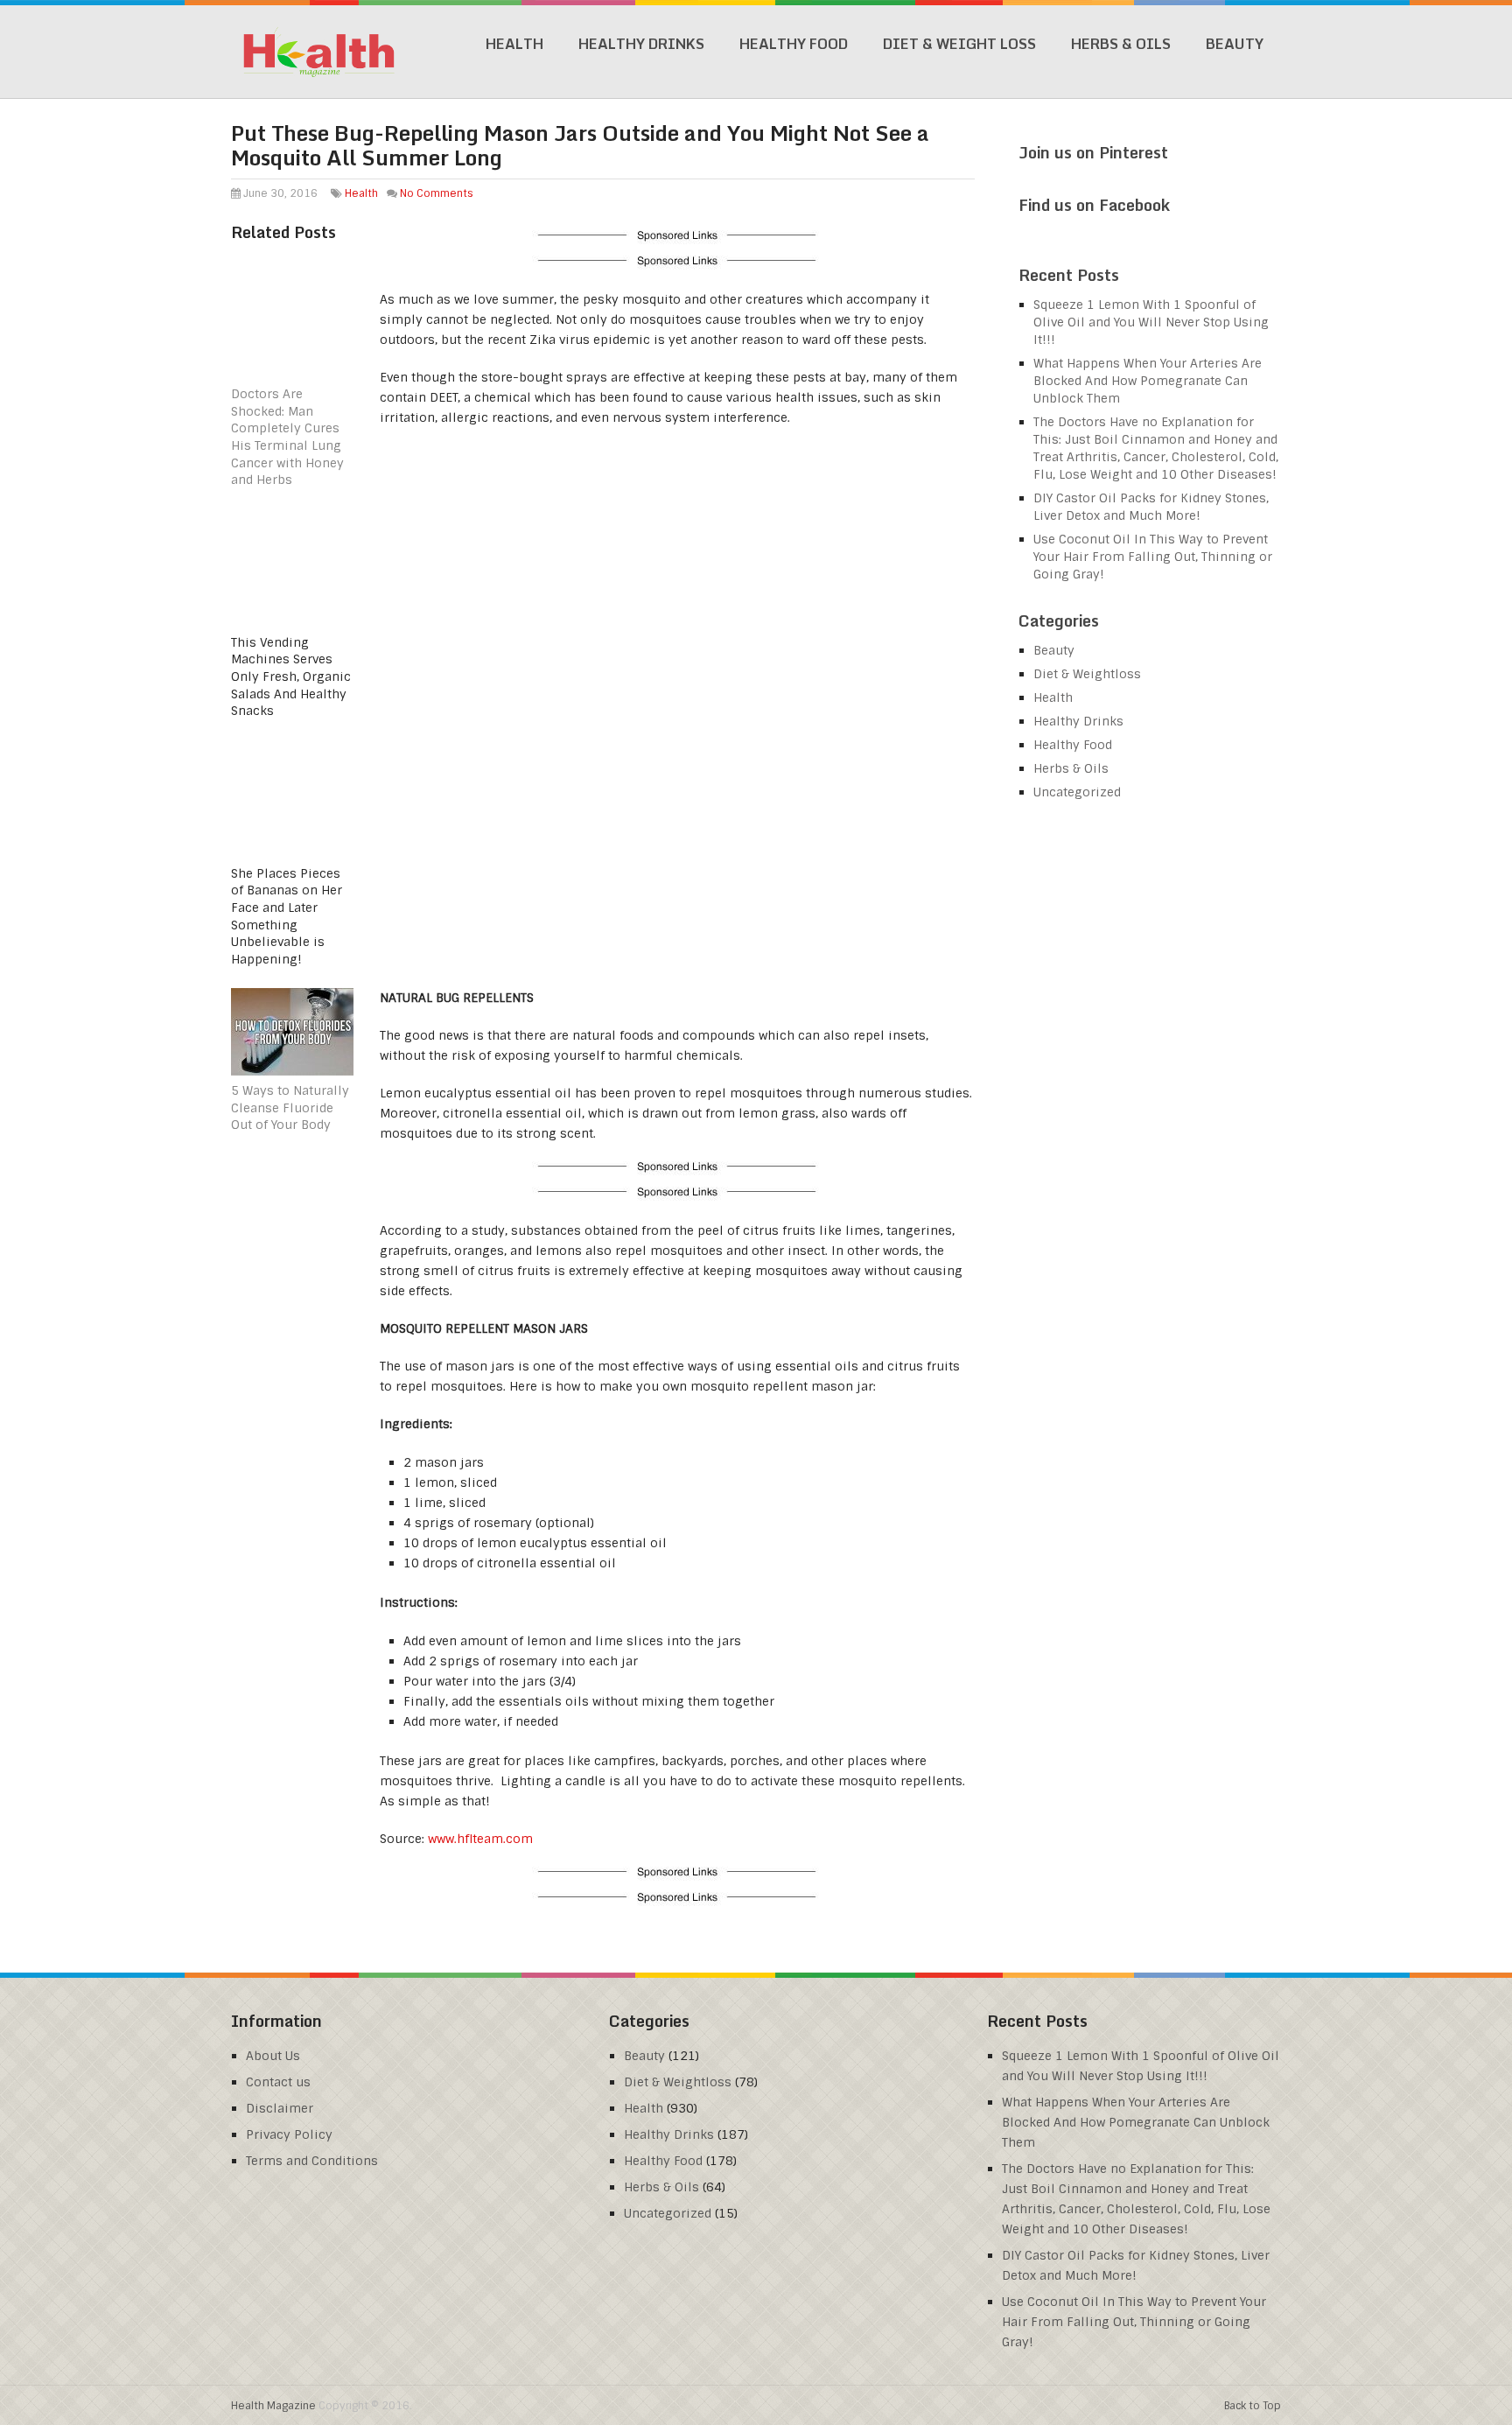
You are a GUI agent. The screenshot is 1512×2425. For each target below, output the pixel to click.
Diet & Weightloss (1087, 674)
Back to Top (1253, 2406)
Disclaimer (280, 2108)
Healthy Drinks (641, 44)
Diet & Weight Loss (959, 44)
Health (514, 44)
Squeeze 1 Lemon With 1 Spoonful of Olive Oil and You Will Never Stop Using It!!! (1151, 322)
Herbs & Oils (1121, 44)
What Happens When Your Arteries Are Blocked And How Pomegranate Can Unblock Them (1148, 381)
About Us (273, 2056)
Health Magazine (273, 2406)
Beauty (1235, 44)
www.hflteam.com (480, 1839)
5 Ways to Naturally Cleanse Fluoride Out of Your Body (290, 1107)
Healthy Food (794, 44)
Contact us (278, 2082)
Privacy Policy (289, 2134)
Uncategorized (1077, 792)
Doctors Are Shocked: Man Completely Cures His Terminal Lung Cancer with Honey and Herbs (287, 437)
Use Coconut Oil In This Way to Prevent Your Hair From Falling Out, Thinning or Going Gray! (1153, 557)
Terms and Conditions (312, 2161)
